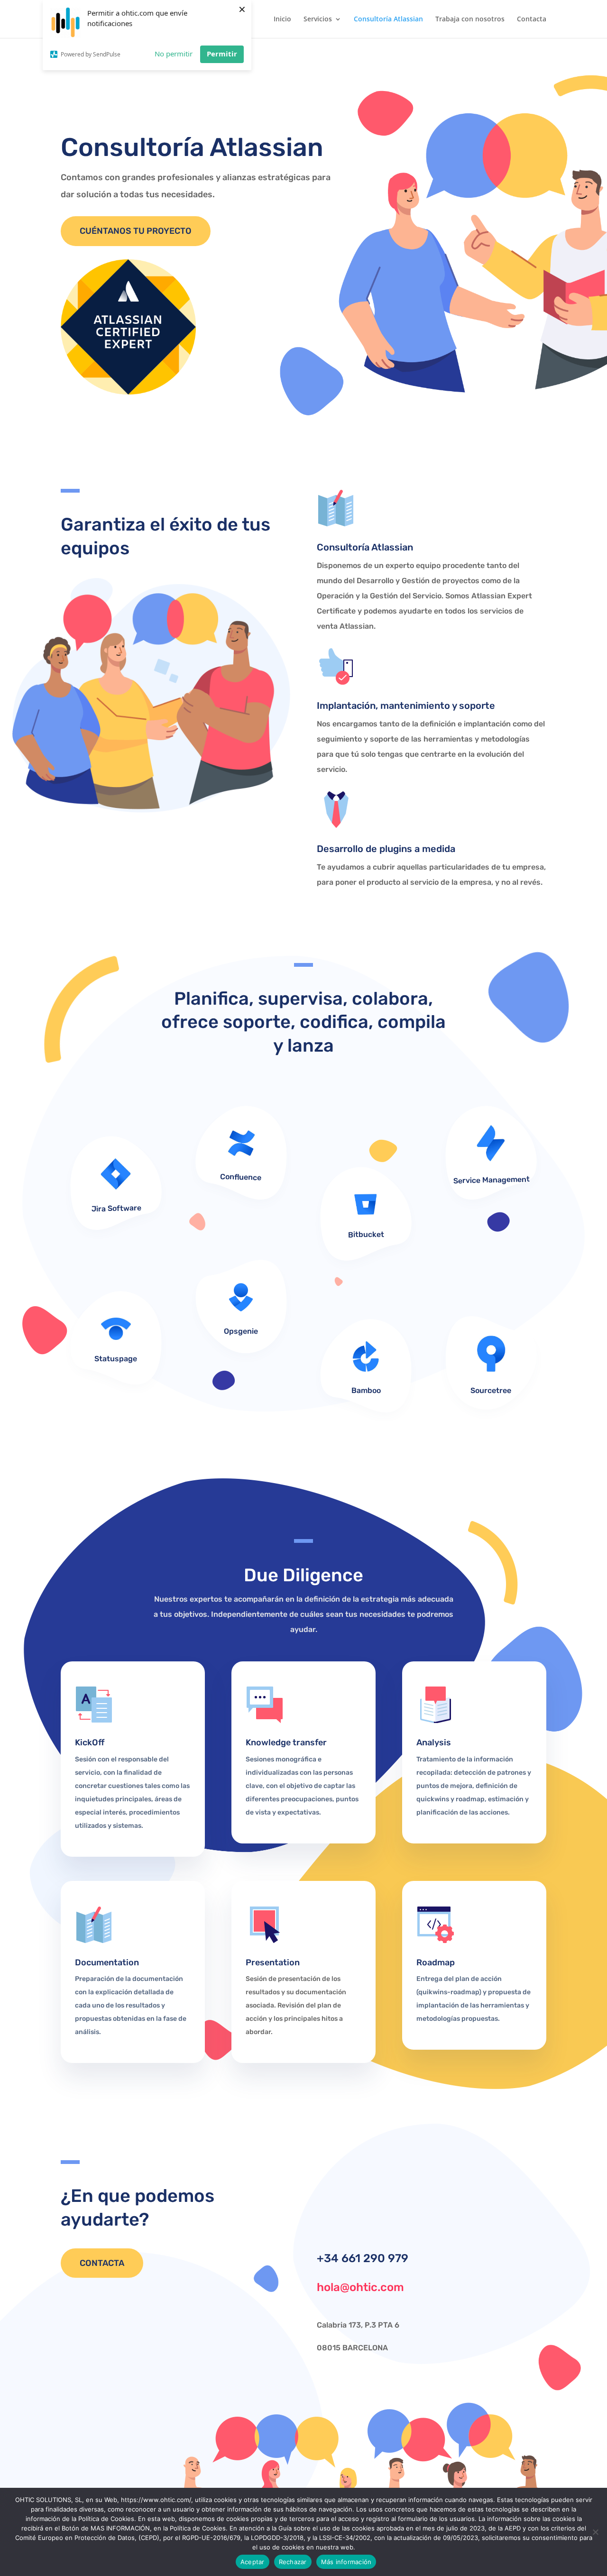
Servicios (318, 19)
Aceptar (253, 2562)
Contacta (532, 19)
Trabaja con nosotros (470, 19)
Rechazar (293, 2562)
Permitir (222, 54)
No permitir (174, 54)
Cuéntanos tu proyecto (136, 231)
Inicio (282, 19)
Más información (346, 2562)
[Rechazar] (595, 2532)
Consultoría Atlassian (388, 19)
